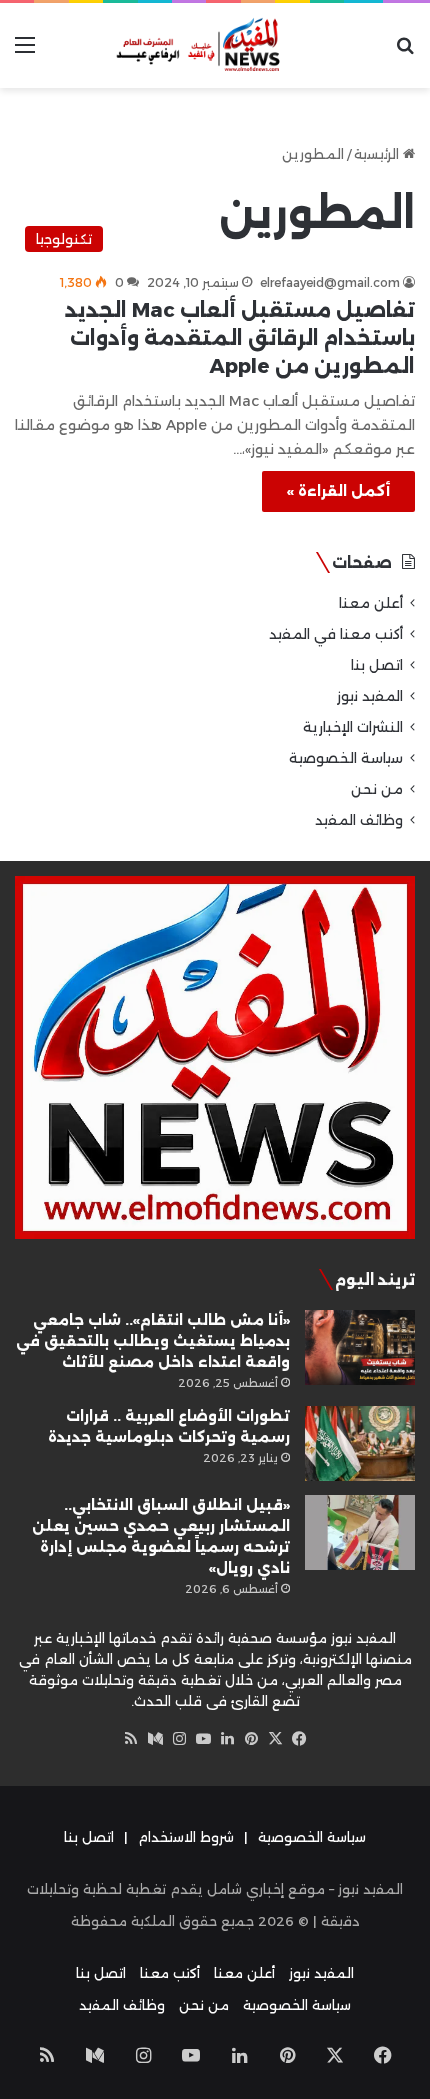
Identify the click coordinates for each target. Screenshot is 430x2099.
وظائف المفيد (359, 820)
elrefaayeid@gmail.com (330, 282)
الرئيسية (378, 154)
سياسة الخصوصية (346, 758)
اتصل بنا (377, 665)
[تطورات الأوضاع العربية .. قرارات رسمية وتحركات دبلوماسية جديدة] (360, 1443)
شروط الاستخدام (186, 1837)
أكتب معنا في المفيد (336, 634)
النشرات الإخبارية (353, 727)
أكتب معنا (170, 1973)
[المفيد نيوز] (215, 45)
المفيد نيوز (370, 696)
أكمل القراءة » (338, 491)
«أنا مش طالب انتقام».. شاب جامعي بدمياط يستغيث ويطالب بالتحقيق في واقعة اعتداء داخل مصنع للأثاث (153, 1341)
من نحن (377, 789)
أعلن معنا (371, 603)
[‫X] (275, 1739)
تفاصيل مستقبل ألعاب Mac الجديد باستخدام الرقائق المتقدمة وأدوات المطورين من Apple (240, 338)
